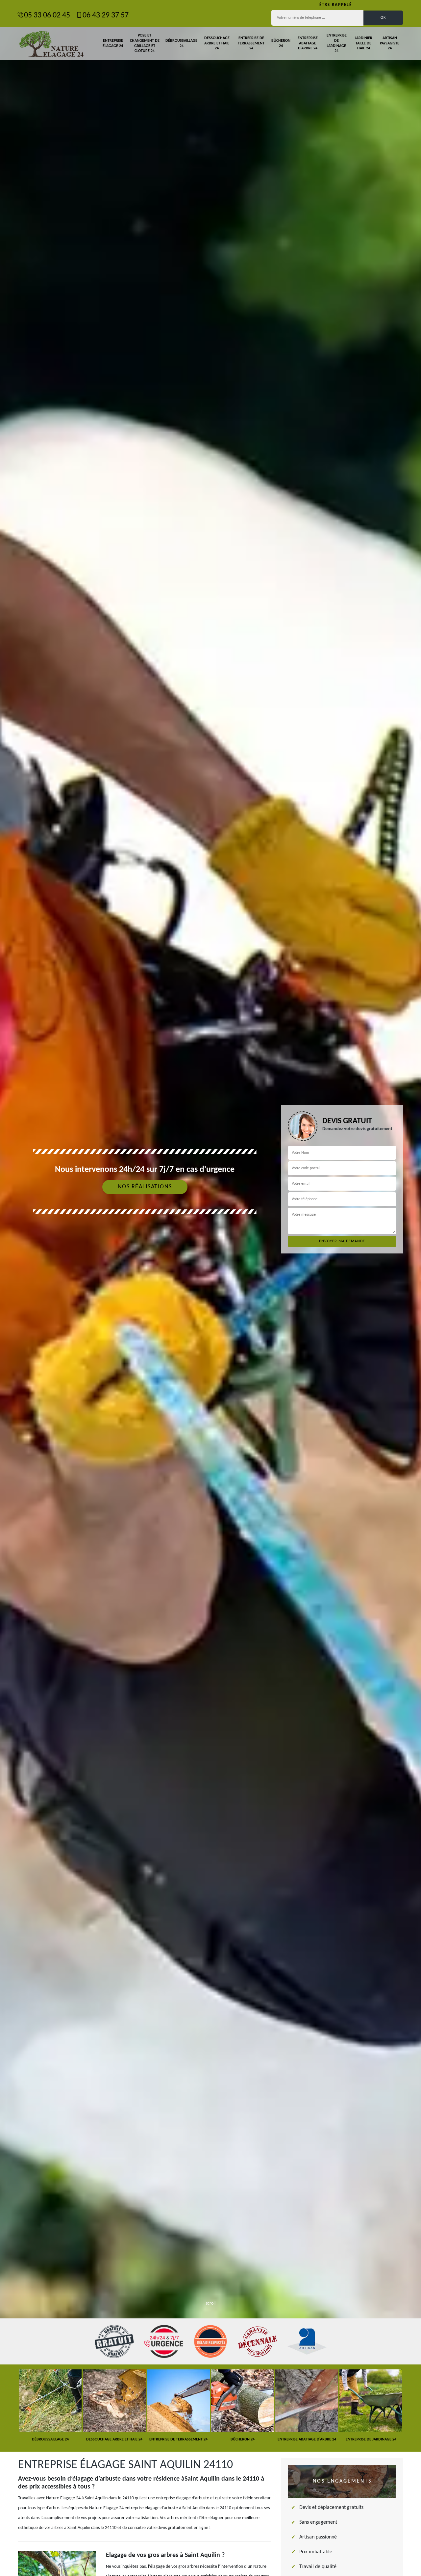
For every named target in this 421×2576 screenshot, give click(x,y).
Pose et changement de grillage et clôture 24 (145, 43)
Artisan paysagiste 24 (390, 43)
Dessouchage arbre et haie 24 (217, 43)
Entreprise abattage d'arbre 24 (308, 43)
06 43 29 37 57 (106, 15)
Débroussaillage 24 (181, 43)
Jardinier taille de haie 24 (364, 43)
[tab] (210, 1288)
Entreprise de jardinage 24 (337, 43)
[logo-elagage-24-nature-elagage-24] (51, 44)
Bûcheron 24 (281, 43)
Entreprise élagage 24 (113, 43)
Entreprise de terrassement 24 (251, 43)
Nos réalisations (145, 1187)
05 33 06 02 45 (47, 15)
